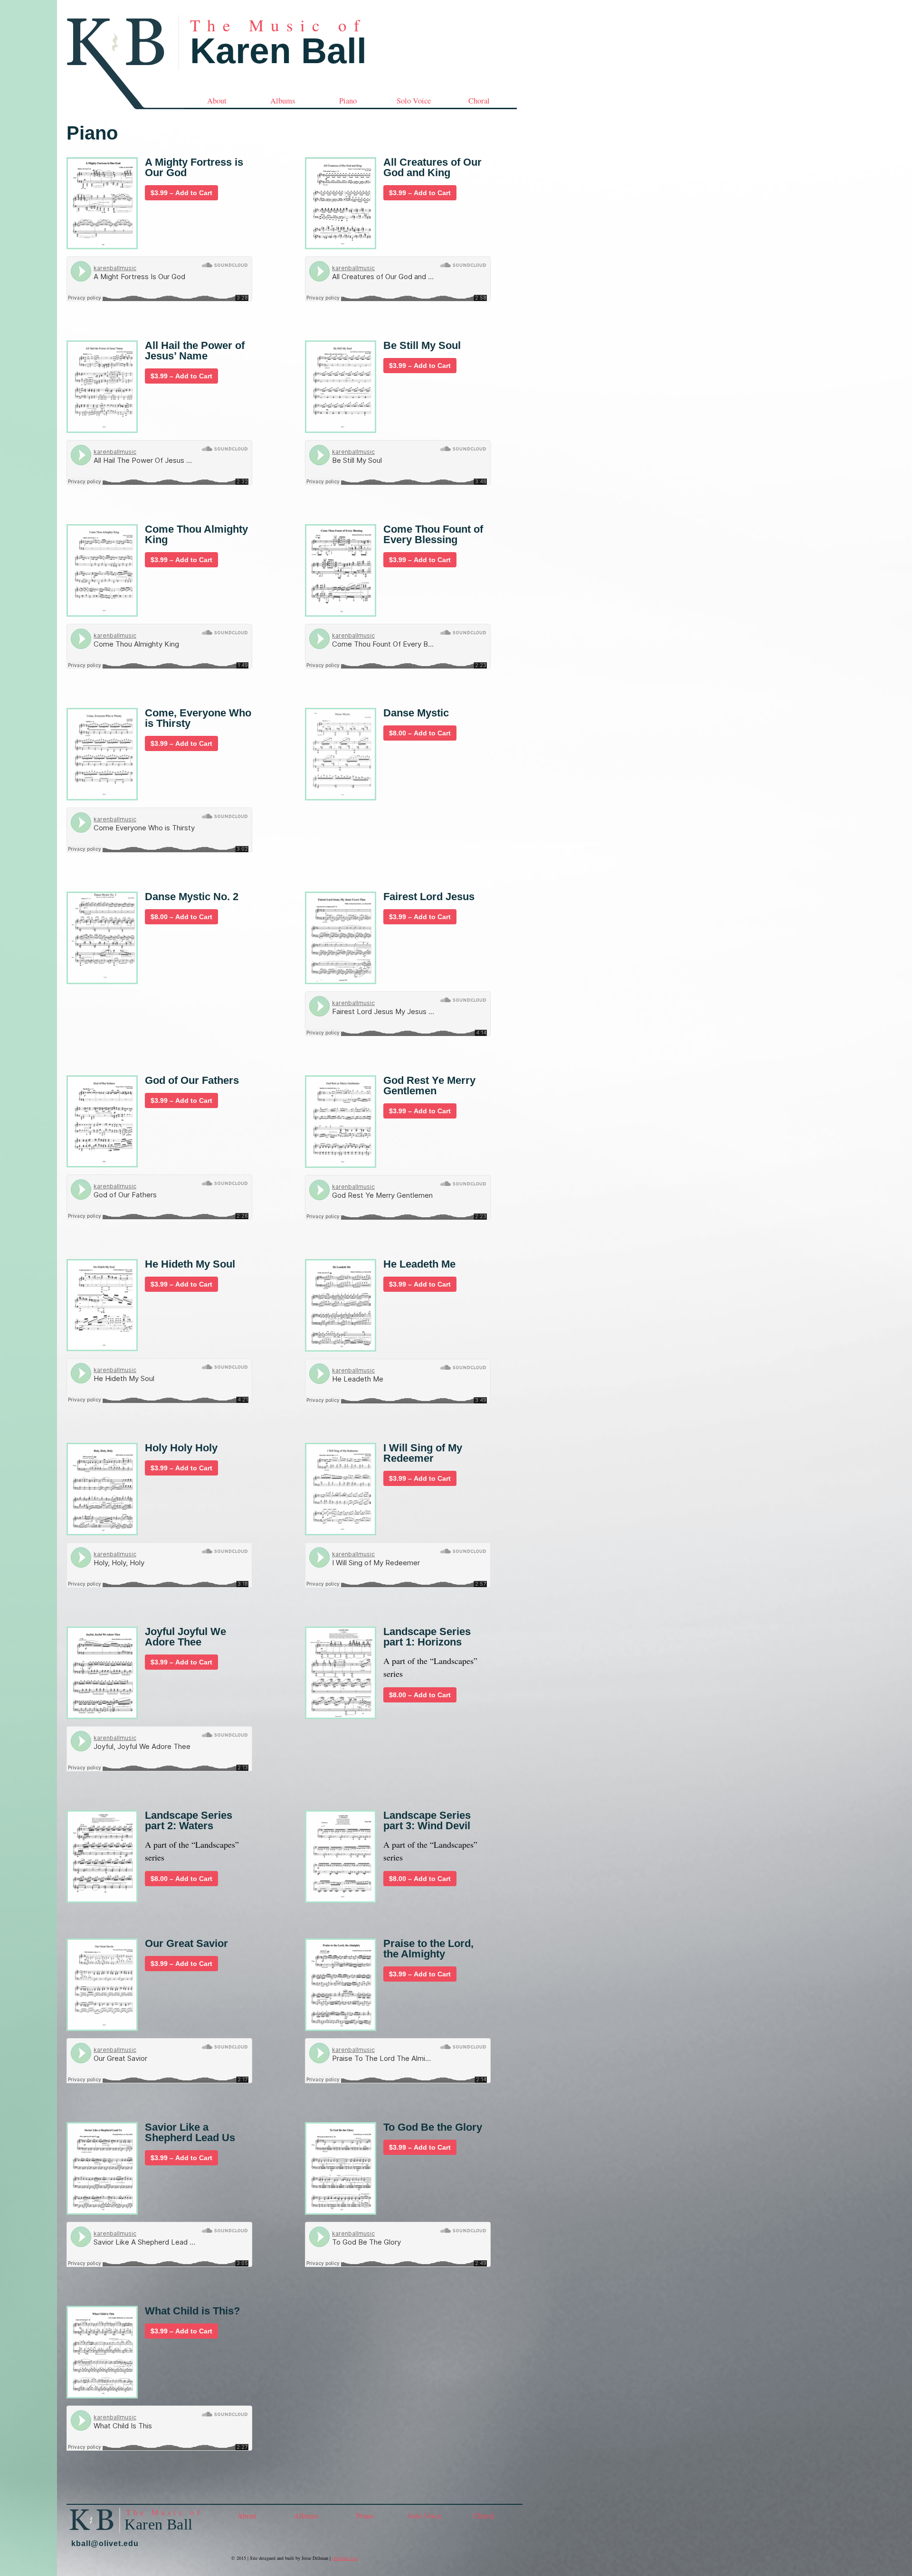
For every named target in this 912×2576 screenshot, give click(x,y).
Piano (348, 101)
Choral (479, 101)
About (217, 101)
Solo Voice (414, 101)
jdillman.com (345, 2558)
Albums (283, 101)
